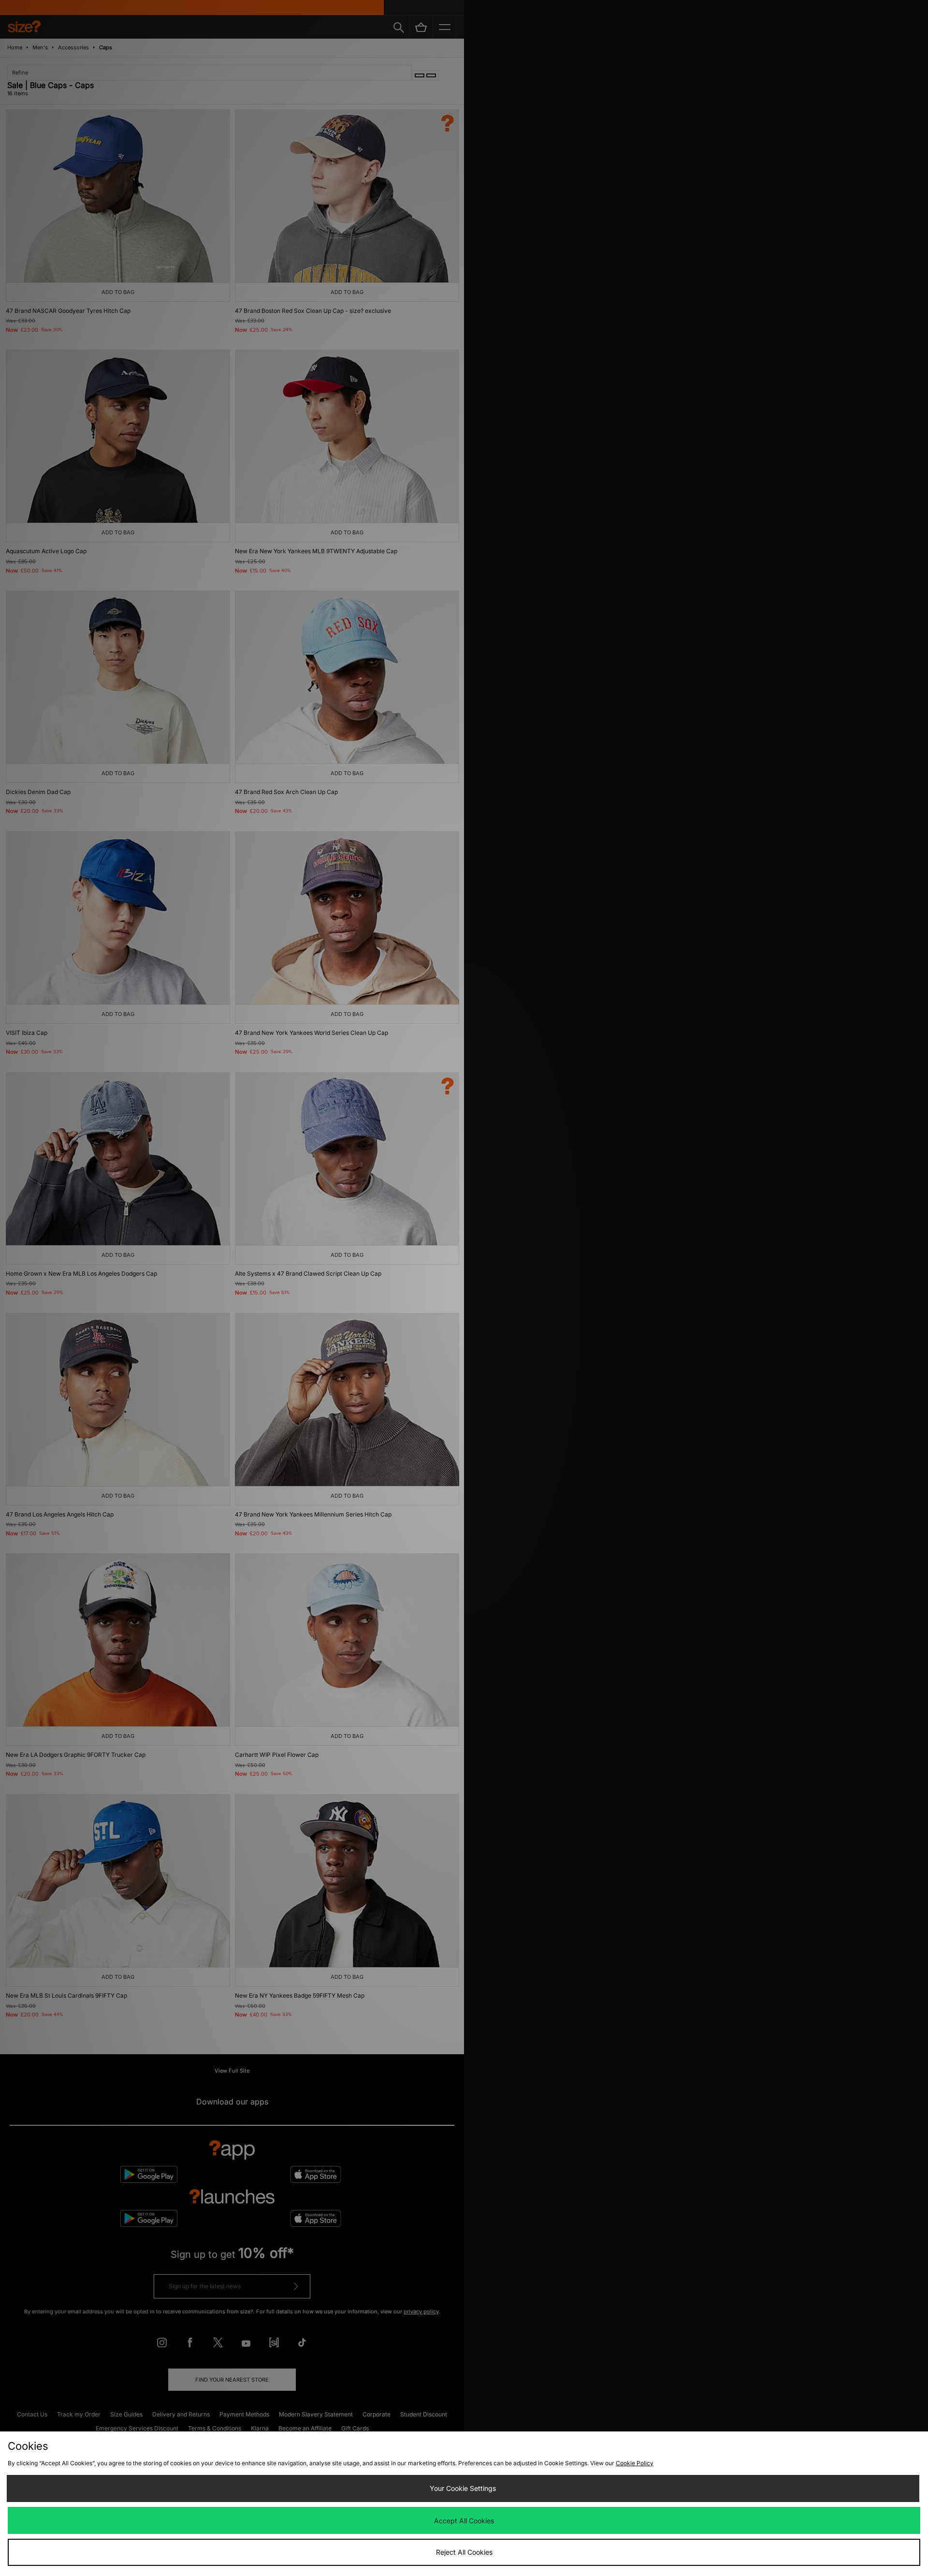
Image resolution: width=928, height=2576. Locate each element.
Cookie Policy (635, 2463)
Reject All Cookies (464, 2552)
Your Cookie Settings (463, 2488)
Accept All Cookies (464, 2521)
